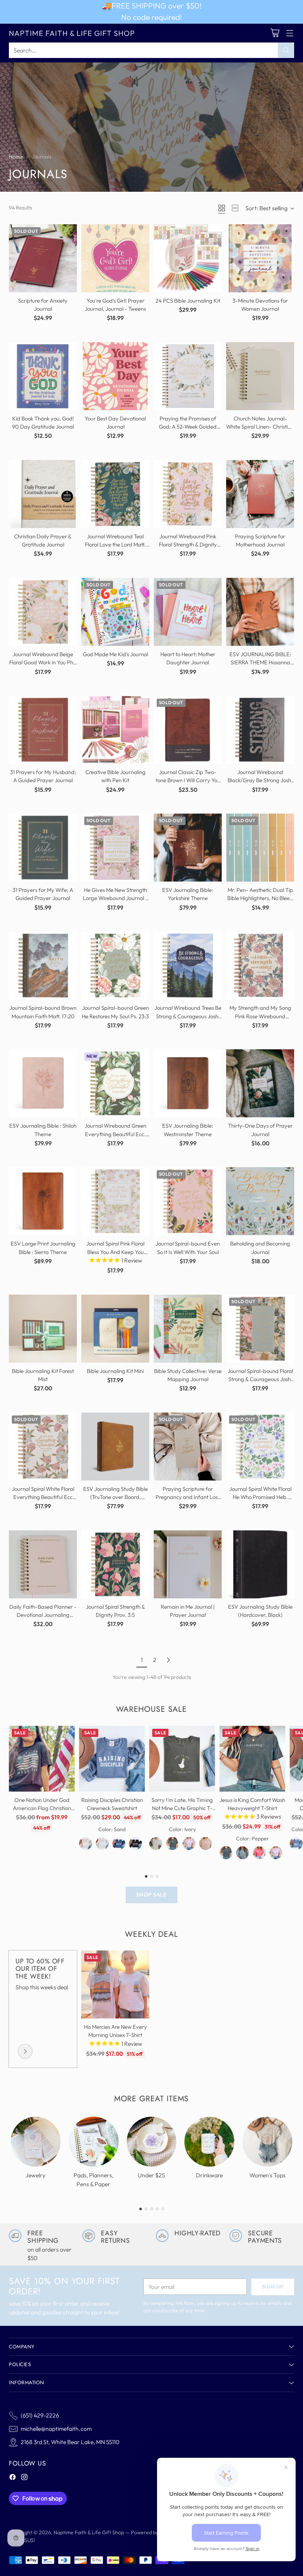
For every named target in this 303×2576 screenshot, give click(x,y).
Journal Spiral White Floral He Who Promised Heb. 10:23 (260, 1497)
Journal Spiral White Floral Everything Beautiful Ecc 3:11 (43, 1497)
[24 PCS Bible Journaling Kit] (188, 258)
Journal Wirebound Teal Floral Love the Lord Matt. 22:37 (115, 544)
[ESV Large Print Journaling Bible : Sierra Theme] (43, 1201)
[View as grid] (222, 208)
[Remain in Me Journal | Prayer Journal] (188, 1564)
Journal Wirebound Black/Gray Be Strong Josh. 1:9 (260, 780)
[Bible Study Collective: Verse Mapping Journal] (188, 1329)
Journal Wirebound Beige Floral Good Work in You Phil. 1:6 (43, 662)
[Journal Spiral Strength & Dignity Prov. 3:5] (115, 1564)
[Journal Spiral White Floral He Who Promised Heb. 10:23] (260, 1447)
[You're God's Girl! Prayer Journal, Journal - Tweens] (115, 258)
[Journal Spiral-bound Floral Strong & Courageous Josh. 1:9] (260, 1329)
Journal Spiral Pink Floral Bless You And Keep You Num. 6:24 (115, 1252)
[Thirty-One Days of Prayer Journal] (260, 1083)
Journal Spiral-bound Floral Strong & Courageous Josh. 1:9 (260, 1379)
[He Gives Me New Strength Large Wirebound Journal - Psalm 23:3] (115, 848)
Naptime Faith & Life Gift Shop (89, 2532)
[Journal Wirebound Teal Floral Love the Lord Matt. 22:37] (115, 494)
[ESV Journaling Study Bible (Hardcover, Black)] (260, 1564)
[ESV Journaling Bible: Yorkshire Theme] (188, 848)
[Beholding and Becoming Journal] (260, 1201)
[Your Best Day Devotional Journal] (115, 376)
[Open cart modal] (275, 33)
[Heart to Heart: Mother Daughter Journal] (188, 612)
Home (16, 157)
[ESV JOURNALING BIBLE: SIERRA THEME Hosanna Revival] (260, 612)
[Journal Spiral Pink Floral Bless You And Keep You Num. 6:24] (115, 1201)
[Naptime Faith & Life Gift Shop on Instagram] (24, 2478)
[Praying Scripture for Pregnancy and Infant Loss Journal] (188, 1447)
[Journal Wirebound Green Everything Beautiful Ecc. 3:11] (115, 1083)
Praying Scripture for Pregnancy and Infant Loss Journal (188, 1497)
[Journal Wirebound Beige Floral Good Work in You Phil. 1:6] (43, 612)
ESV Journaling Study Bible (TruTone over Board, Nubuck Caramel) (115, 1497)
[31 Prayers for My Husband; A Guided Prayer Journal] (43, 730)
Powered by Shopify (154, 2532)
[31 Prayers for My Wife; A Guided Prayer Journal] (43, 848)
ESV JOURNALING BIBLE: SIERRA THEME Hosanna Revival (260, 662)
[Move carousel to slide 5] (163, 2209)
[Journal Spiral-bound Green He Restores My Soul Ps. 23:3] (115, 965)
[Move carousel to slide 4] (157, 2209)
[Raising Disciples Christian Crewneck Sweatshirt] (112, 1759)
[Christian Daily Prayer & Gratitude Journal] (43, 494)
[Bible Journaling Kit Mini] (115, 1329)
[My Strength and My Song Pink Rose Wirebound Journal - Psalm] (260, 965)
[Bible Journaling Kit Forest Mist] (43, 1329)
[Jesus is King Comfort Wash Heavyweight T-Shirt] (252, 1759)
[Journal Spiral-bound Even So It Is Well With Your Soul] (188, 1201)
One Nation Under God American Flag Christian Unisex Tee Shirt (42, 1808)
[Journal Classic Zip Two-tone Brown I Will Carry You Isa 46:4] (188, 730)
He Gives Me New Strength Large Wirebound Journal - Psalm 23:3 (115, 898)
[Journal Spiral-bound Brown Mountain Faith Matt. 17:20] (43, 965)
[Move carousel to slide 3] (157, 1876)
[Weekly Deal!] (25, 2051)
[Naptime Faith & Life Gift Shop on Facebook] (13, 2478)
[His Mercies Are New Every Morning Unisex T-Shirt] (115, 1984)
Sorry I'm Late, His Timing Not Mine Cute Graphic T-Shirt (182, 1808)
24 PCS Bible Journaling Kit (188, 301)
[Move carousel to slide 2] (152, 1876)
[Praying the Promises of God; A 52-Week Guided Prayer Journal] (188, 376)
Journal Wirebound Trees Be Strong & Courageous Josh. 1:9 (188, 1016)
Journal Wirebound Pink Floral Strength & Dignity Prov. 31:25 (188, 544)
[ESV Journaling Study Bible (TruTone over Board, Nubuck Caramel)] (115, 1447)
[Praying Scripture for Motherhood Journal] (260, 494)
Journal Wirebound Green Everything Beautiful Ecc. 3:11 (115, 1134)
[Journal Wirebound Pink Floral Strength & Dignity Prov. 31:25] (188, 494)
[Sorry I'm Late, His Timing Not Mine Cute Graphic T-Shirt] (182, 1759)
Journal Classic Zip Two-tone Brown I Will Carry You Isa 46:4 (188, 780)
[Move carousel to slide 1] (146, 1876)
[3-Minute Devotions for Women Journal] (260, 258)
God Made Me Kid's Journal (115, 654)
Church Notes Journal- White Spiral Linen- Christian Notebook (260, 427)
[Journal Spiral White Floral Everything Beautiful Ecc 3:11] (43, 1447)
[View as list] (235, 208)
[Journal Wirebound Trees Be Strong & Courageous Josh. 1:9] (188, 965)
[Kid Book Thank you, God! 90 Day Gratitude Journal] (43, 376)
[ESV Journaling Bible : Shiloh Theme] (43, 1083)
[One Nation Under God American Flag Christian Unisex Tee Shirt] (42, 1759)
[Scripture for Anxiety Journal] (43, 258)
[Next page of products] (168, 1660)
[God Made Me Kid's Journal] (115, 612)
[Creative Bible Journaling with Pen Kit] (115, 730)
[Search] (286, 50)
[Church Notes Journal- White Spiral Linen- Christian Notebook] (260, 376)
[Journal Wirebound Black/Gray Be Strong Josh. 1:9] (260, 730)
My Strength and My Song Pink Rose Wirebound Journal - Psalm (260, 1016)
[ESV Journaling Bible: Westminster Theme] (188, 1083)
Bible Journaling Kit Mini (115, 1371)
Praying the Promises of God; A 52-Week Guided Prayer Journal (188, 427)
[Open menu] (290, 33)
